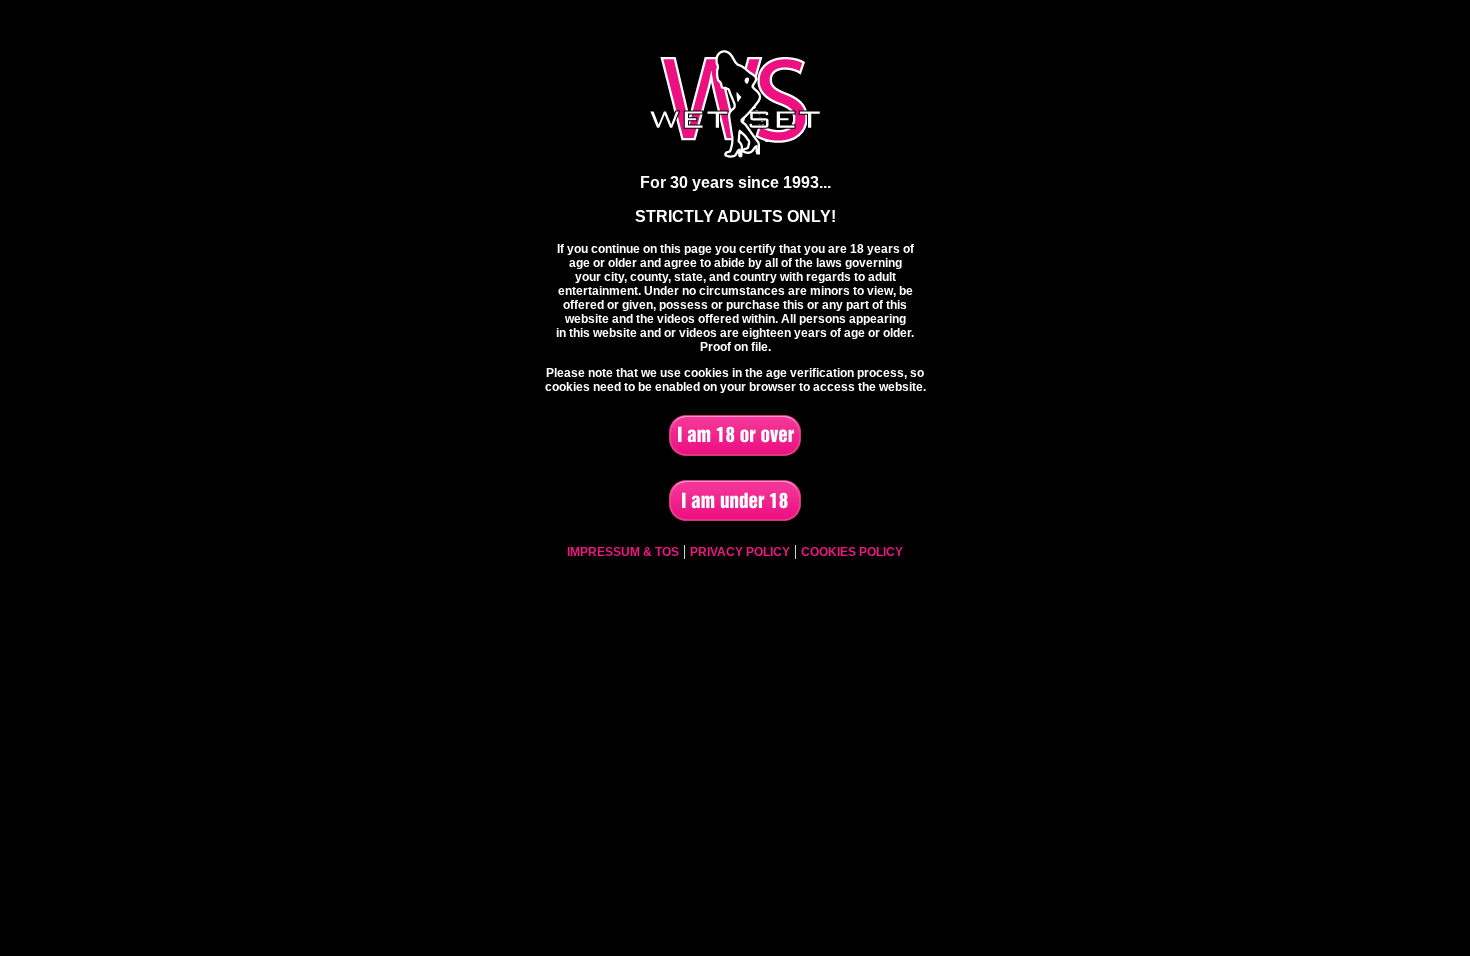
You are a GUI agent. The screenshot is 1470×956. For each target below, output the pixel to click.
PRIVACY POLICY (740, 552)
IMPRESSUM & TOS (623, 552)
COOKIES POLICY (852, 552)
